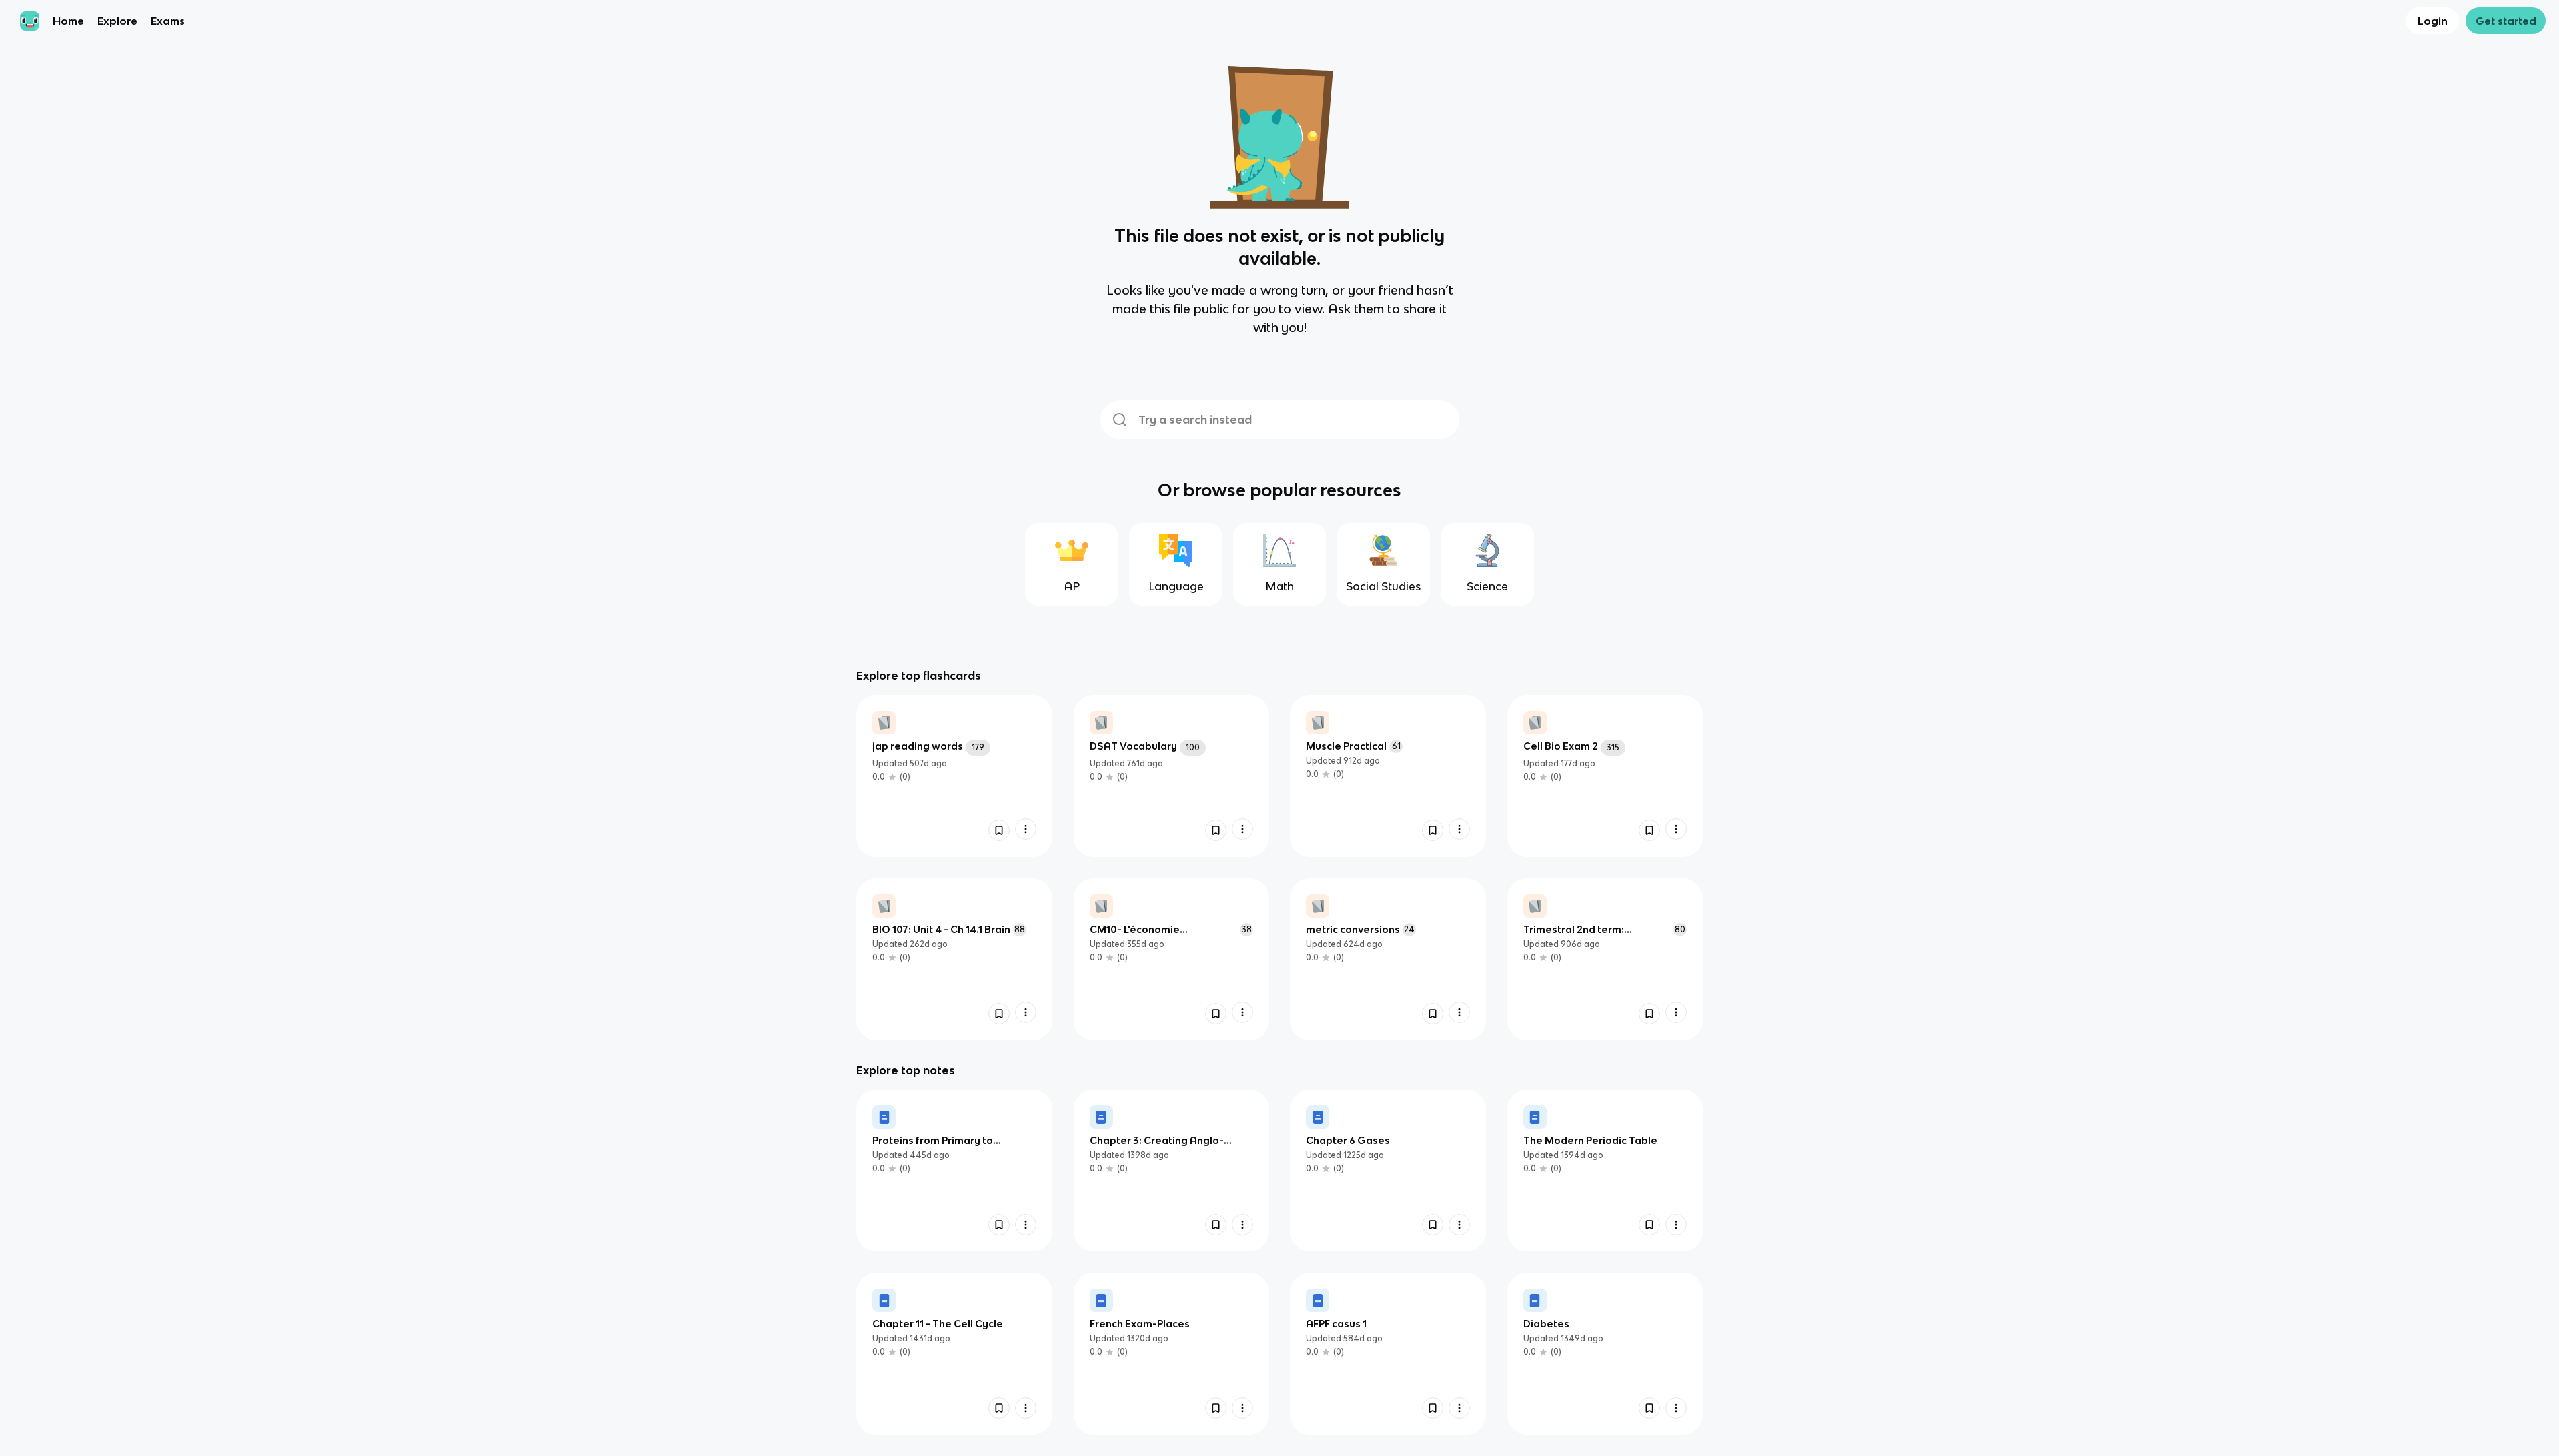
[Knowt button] (999, 830)
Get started (2506, 21)
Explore (117, 21)
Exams (168, 21)
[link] (954, 776)
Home (68, 21)
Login (2433, 21)
